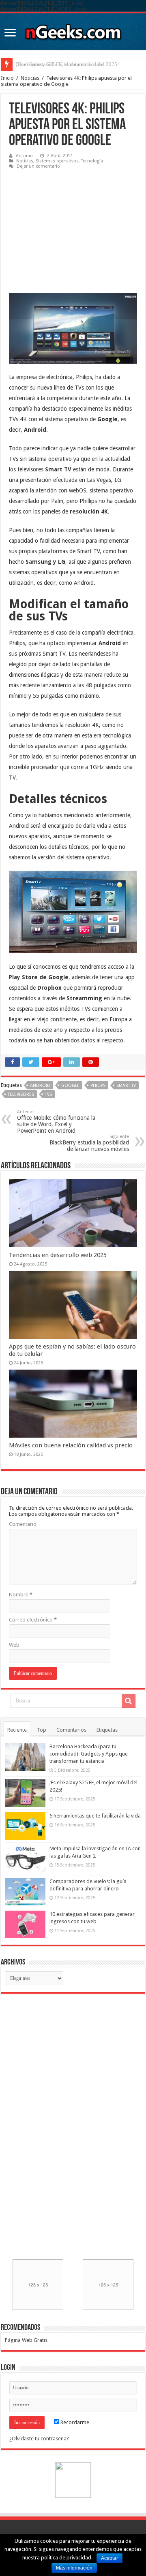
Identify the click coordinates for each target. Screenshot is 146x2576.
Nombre (21, 1595)
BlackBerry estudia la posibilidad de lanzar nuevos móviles (89, 1143)
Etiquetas (107, 1730)
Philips (98, 1086)
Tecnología (92, 161)
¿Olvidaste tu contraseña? (39, 2439)
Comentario (23, 1524)
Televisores (21, 1094)
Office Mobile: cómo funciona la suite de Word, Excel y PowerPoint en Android (56, 1122)
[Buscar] (129, 1701)
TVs (48, 1094)
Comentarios (71, 1730)
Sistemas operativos (57, 161)
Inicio (7, 78)
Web (14, 1645)
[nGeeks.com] (73, 30)
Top (42, 1730)
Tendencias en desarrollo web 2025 (58, 1255)
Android (40, 1086)
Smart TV (126, 1086)
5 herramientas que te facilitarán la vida (59, 64)
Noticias (30, 78)
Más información (74, 2568)
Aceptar (109, 2558)
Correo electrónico (33, 1620)
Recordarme (74, 2422)
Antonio (24, 156)
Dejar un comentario (38, 166)
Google (70, 1086)
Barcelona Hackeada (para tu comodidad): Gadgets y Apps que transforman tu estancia (89, 1754)
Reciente (17, 1730)
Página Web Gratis (26, 2340)
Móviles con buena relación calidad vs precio (71, 1445)
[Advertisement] (70, 226)
